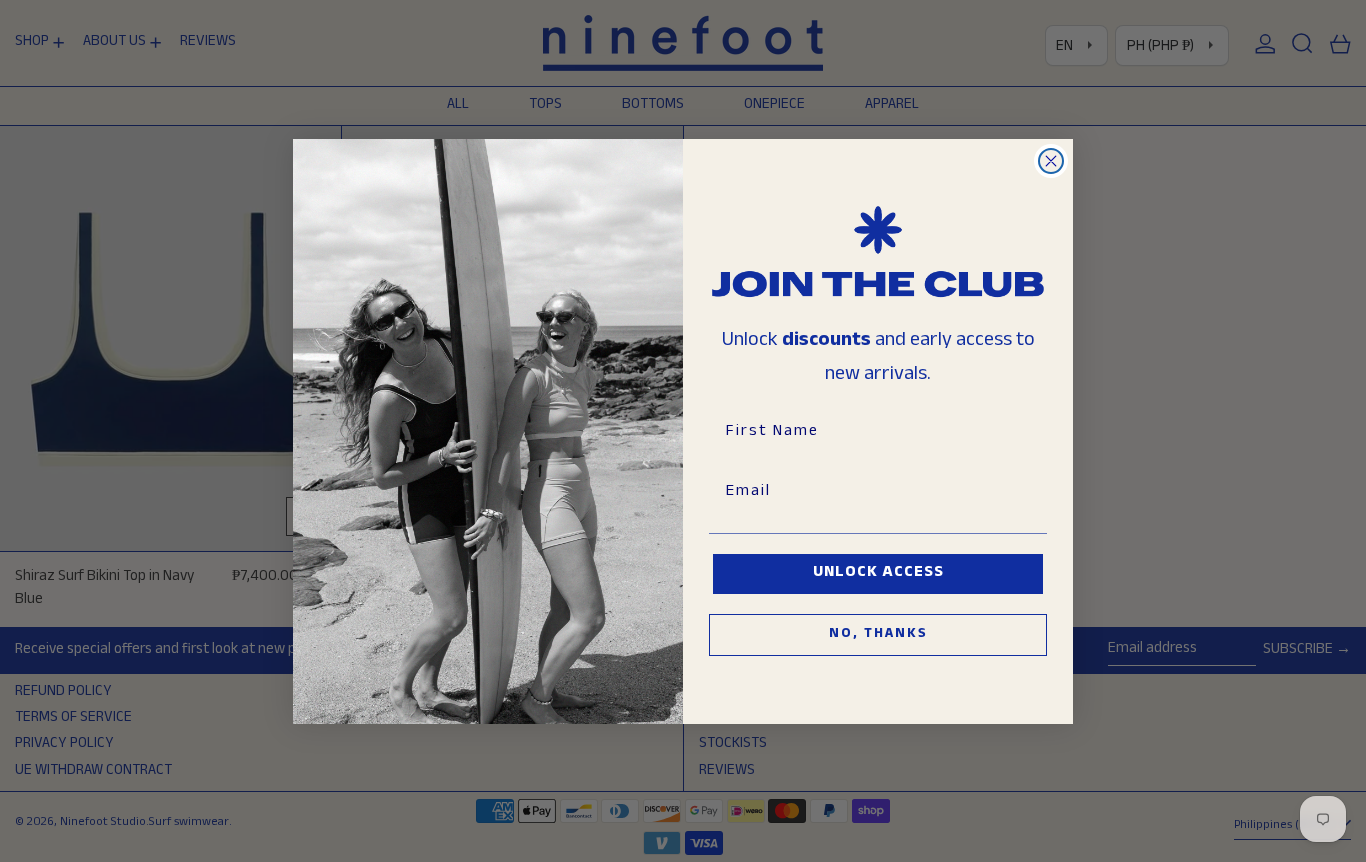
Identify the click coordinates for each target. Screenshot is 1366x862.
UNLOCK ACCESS (878, 573)
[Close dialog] (1051, 161)
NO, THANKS (878, 635)
